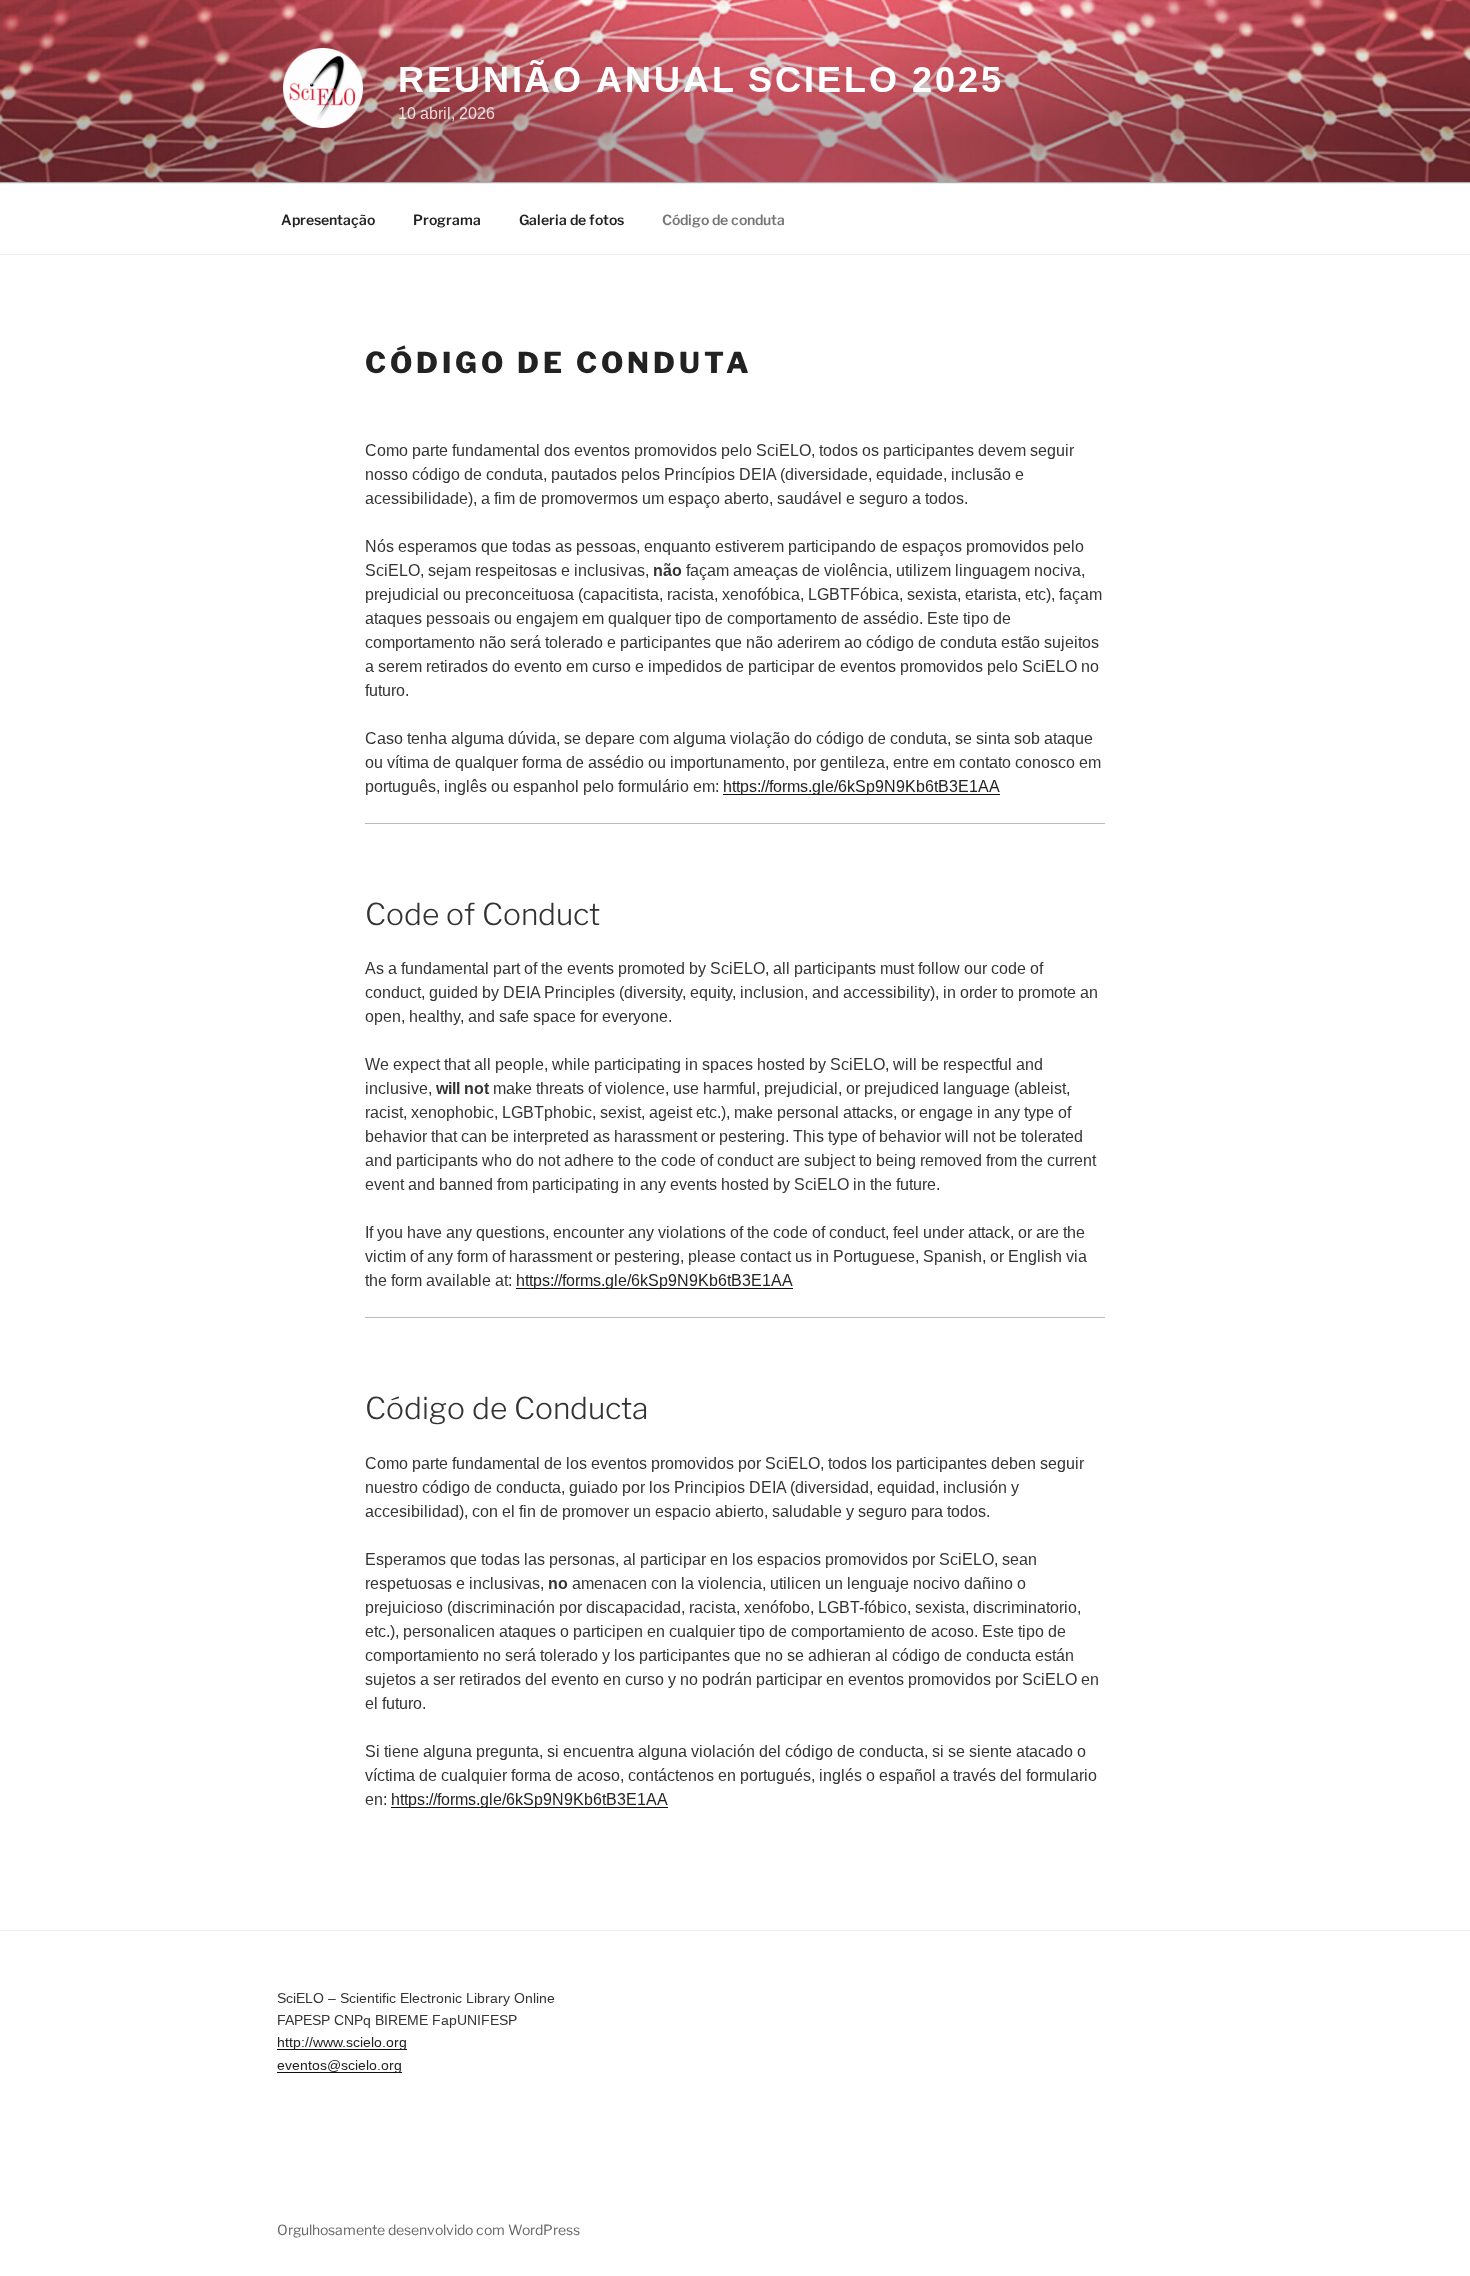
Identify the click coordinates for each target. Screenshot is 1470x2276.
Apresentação (328, 219)
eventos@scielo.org (339, 2065)
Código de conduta (723, 219)
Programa (447, 219)
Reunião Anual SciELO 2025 (701, 79)
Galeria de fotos (571, 219)
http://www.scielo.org (342, 2042)
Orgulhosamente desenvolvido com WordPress (428, 2229)
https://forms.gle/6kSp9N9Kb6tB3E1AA (861, 786)
